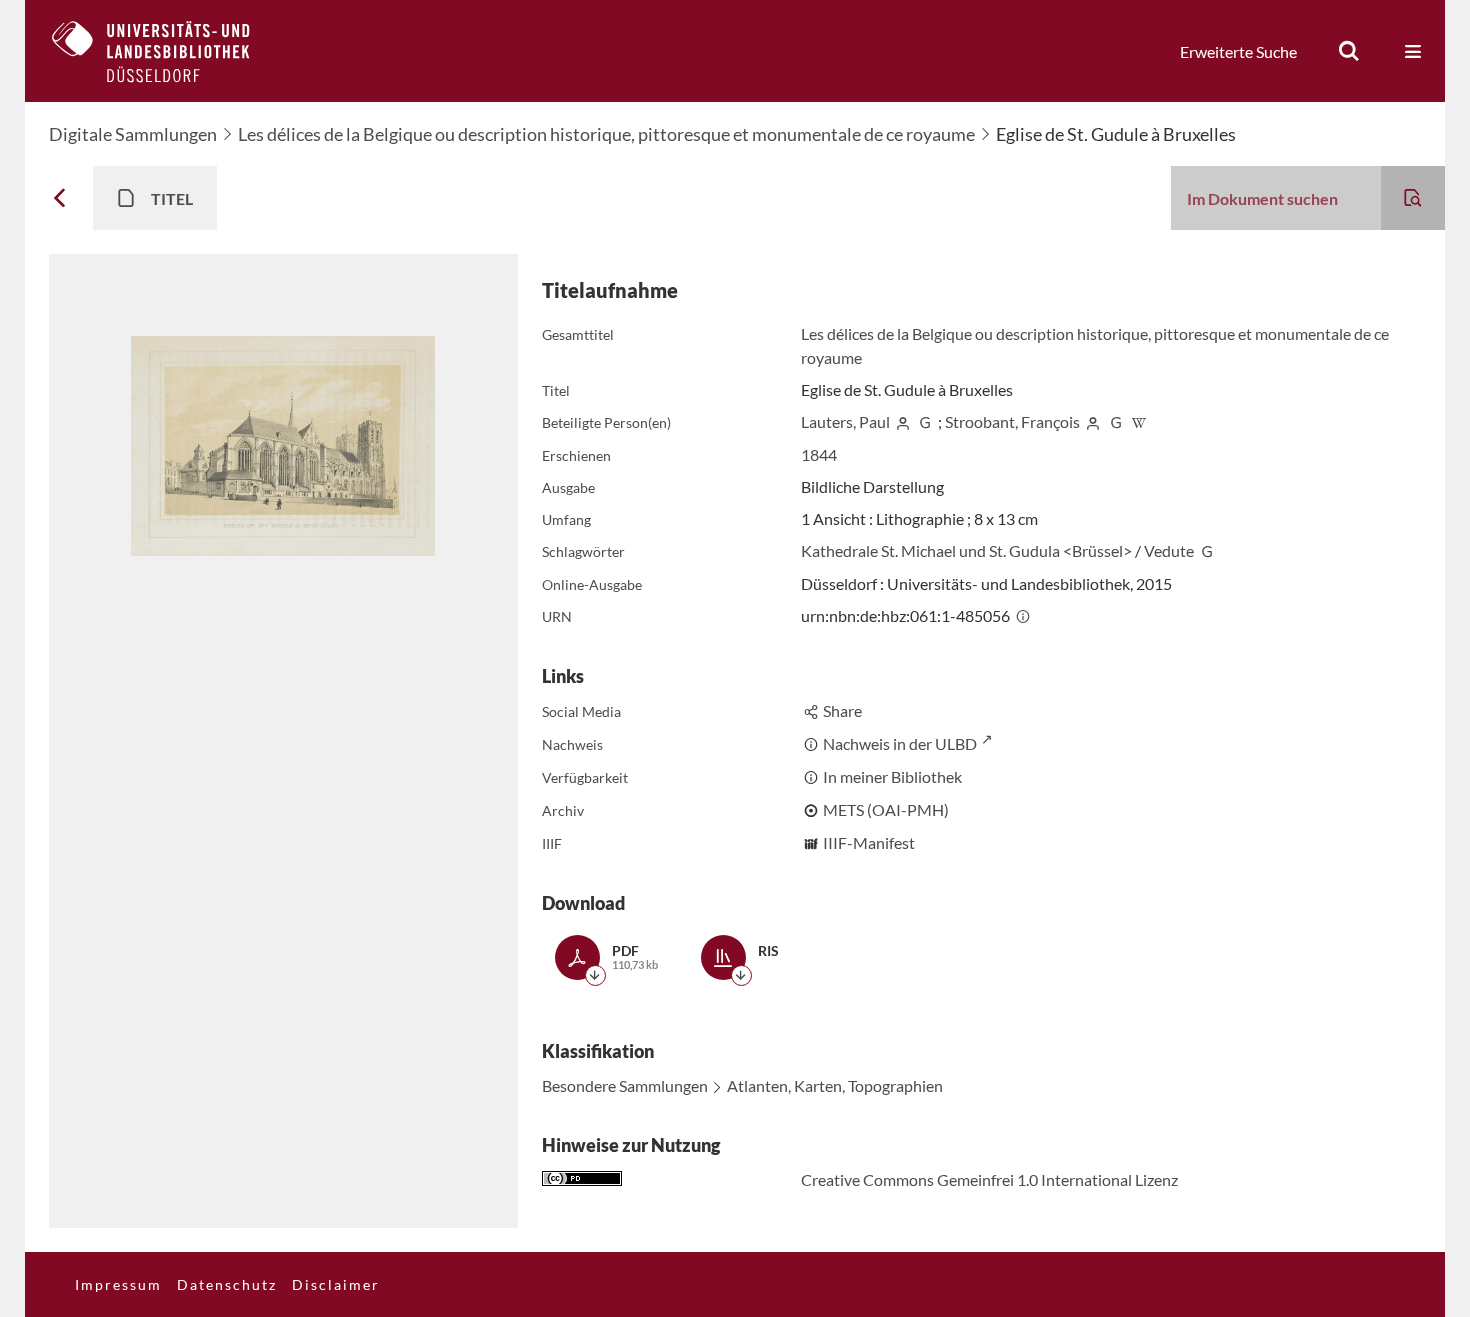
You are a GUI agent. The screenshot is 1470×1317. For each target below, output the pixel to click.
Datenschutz (227, 1284)
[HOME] (166, 51)
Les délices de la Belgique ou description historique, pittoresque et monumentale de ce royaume (606, 134)
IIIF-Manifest (869, 842)
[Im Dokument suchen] (1413, 198)
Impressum (118, 1284)
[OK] (1349, 51)
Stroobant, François (1012, 421)
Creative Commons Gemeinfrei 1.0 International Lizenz (989, 1179)
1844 (819, 454)
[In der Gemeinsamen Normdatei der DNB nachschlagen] (925, 421)
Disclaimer (336, 1284)
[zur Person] (903, 421)
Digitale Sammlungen (133, 134)
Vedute (1169, 550)
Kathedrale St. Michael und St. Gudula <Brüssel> (966, 550)
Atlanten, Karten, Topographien (835, 1085)
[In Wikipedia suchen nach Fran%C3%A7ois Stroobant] (1139, 421)
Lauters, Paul (845, 421)
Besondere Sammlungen (625, 1085)
